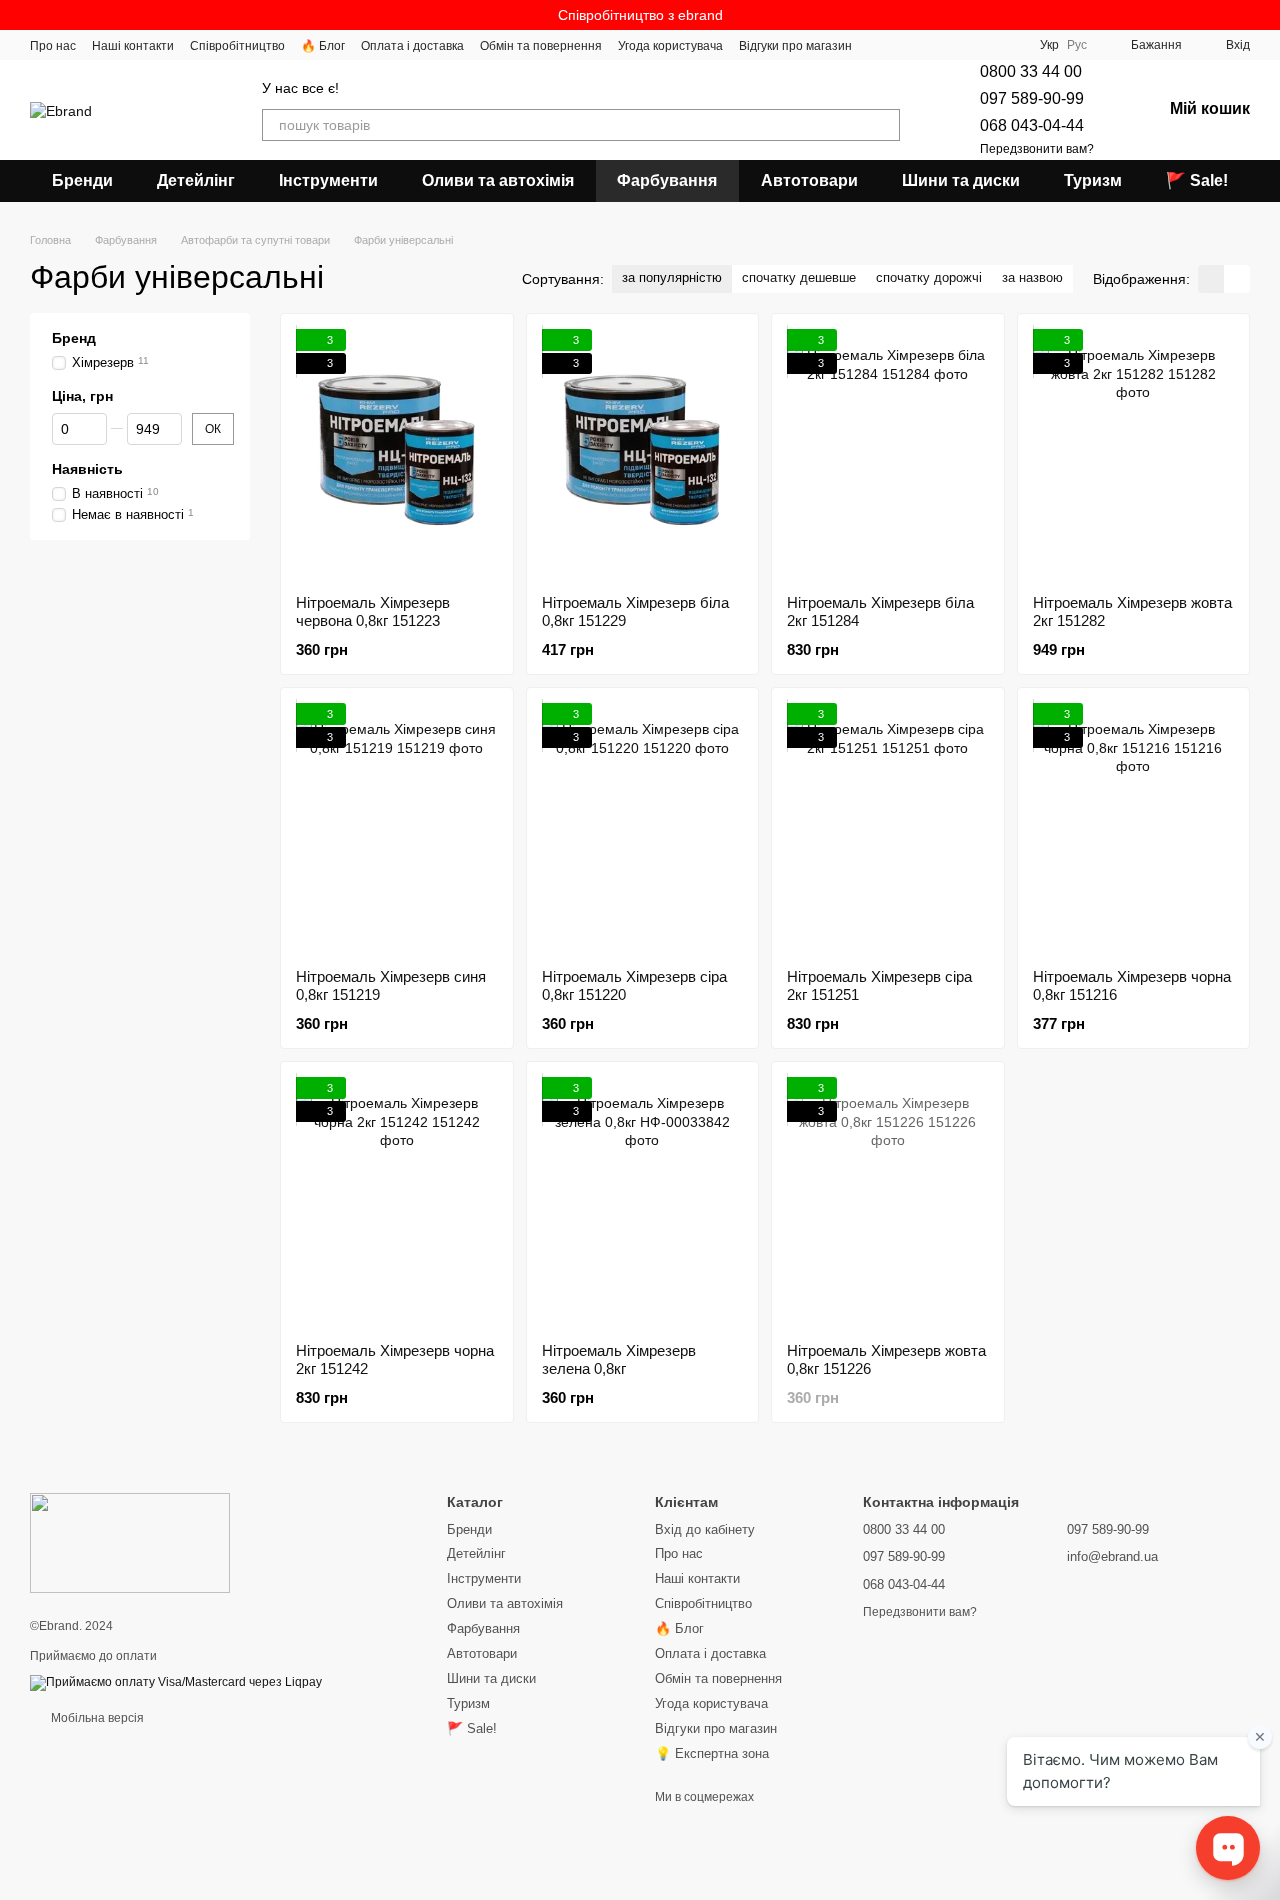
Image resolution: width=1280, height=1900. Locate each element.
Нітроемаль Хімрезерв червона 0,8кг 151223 (373, 611)
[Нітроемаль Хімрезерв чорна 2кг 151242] (397, 1202)
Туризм (1093, 180)
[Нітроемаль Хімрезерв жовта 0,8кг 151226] (888, 1202)
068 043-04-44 (1032, 125)
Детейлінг (196, 180)
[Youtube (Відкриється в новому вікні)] (1008, 45)
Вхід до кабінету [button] (705, 1529)
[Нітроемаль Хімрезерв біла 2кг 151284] (888, 454)
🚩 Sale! (1197, 180)
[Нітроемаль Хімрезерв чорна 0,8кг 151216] (1134, 828)
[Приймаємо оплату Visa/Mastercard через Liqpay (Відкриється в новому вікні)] (176, 1682)
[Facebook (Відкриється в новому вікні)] (984, 45)
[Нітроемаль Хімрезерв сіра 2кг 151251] (888, 828)
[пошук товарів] (884, 125)
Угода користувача (670, 46)
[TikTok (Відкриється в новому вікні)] (960, 45)
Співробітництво (237, 46)
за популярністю (672, 277)
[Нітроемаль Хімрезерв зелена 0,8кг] (643, 1202)
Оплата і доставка (412, 46)
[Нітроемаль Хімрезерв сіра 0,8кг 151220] (643, 828)
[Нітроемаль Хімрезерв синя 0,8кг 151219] (397, 828)
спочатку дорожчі (929, 277)
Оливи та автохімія (498, 180)
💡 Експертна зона (712, 1753)
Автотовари (809, 180)
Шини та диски (961, 180)
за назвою (1032, 277)
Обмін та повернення (541, 46)
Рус (1077, 45)
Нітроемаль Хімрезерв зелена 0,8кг (619, 1359)
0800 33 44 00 (1031, 71)
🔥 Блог (323, 46)
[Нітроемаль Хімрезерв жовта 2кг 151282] (1134, 454)
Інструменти (328, 180)
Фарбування (667, 180)
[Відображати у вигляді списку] (1237, 278)
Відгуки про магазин (795, 46)
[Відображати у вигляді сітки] (1211, 278)
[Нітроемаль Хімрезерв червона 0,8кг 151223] (397, 454)
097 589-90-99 (1032, 98)
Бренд (74, 338)
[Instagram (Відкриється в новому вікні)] (936, 45)
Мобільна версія (96, 1718)
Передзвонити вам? (1037, 149)
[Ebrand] (130, 1542)
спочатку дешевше (799, 277)
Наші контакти (133, 46)
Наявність (87, 469)
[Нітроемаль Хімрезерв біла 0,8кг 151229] (643, 454)
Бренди (82, 180)
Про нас (53, 46)
